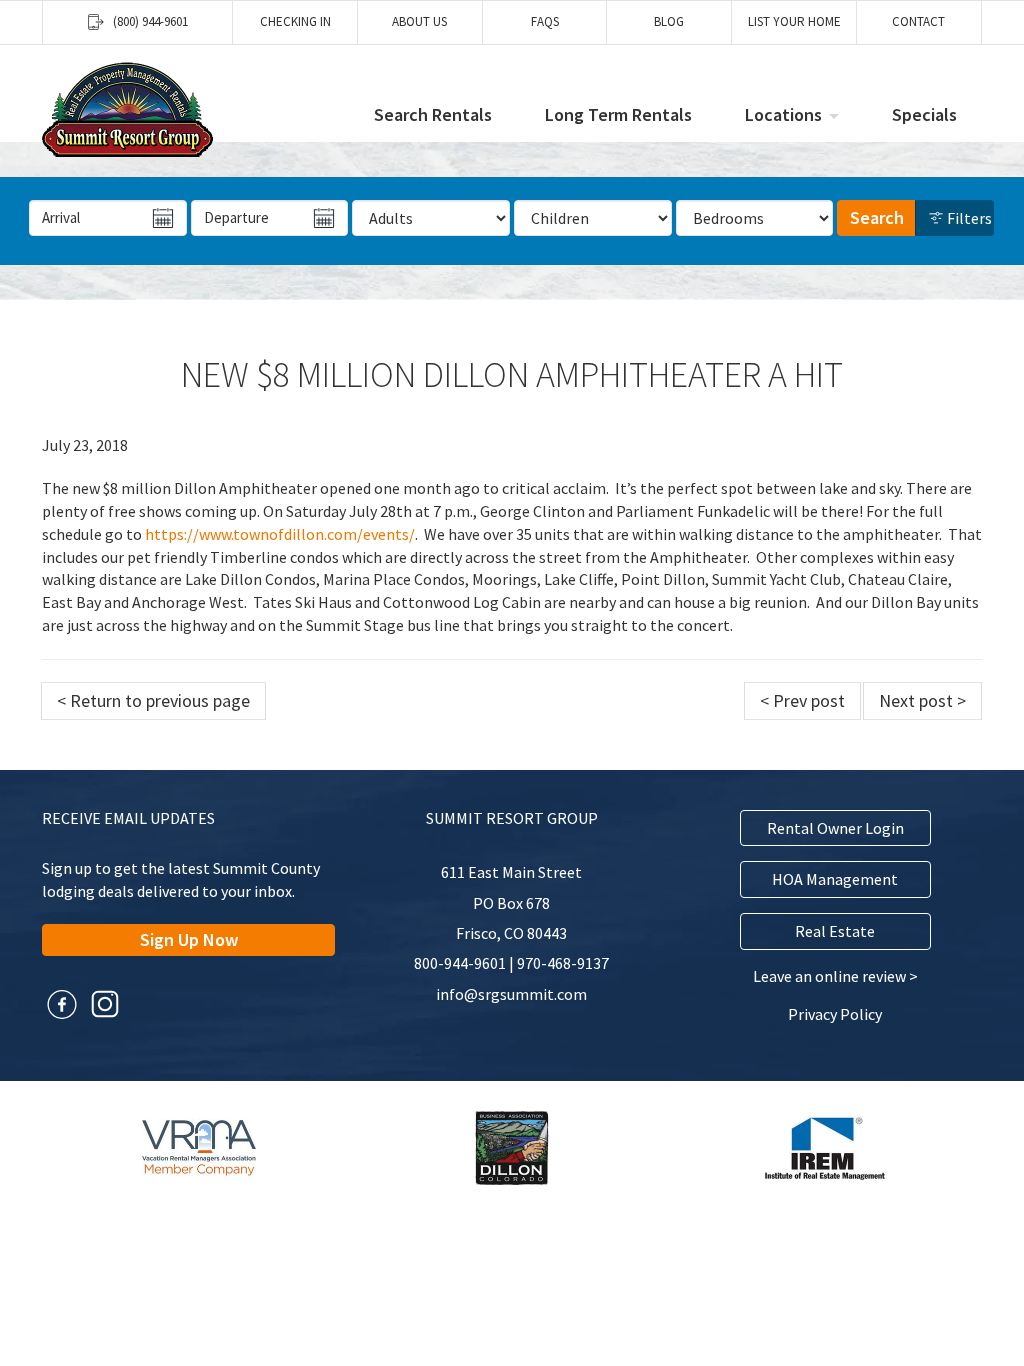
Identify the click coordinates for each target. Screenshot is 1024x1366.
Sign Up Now (189, 939)
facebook (62, 1004)
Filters (968, 218)
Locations (783, 114)
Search (877, 217)
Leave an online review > (835, 976)
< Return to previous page (153, 700)
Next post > (922, 700)
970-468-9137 (563, 963)
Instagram (105, 1004)
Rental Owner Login (835, 828)
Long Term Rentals (618, 114)
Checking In (295, 21)
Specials (924, 114)
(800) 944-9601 (150, 21)
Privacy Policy (835, 1014)
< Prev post (802, 700)
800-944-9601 (460, 963)
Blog (669, 21)
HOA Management (835, 879)
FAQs (545, 21)
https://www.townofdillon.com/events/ (280, 534)
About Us (419, 21)
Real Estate (835, 931)
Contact (918, 21)
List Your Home (794, 21)
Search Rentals (433, 114)
